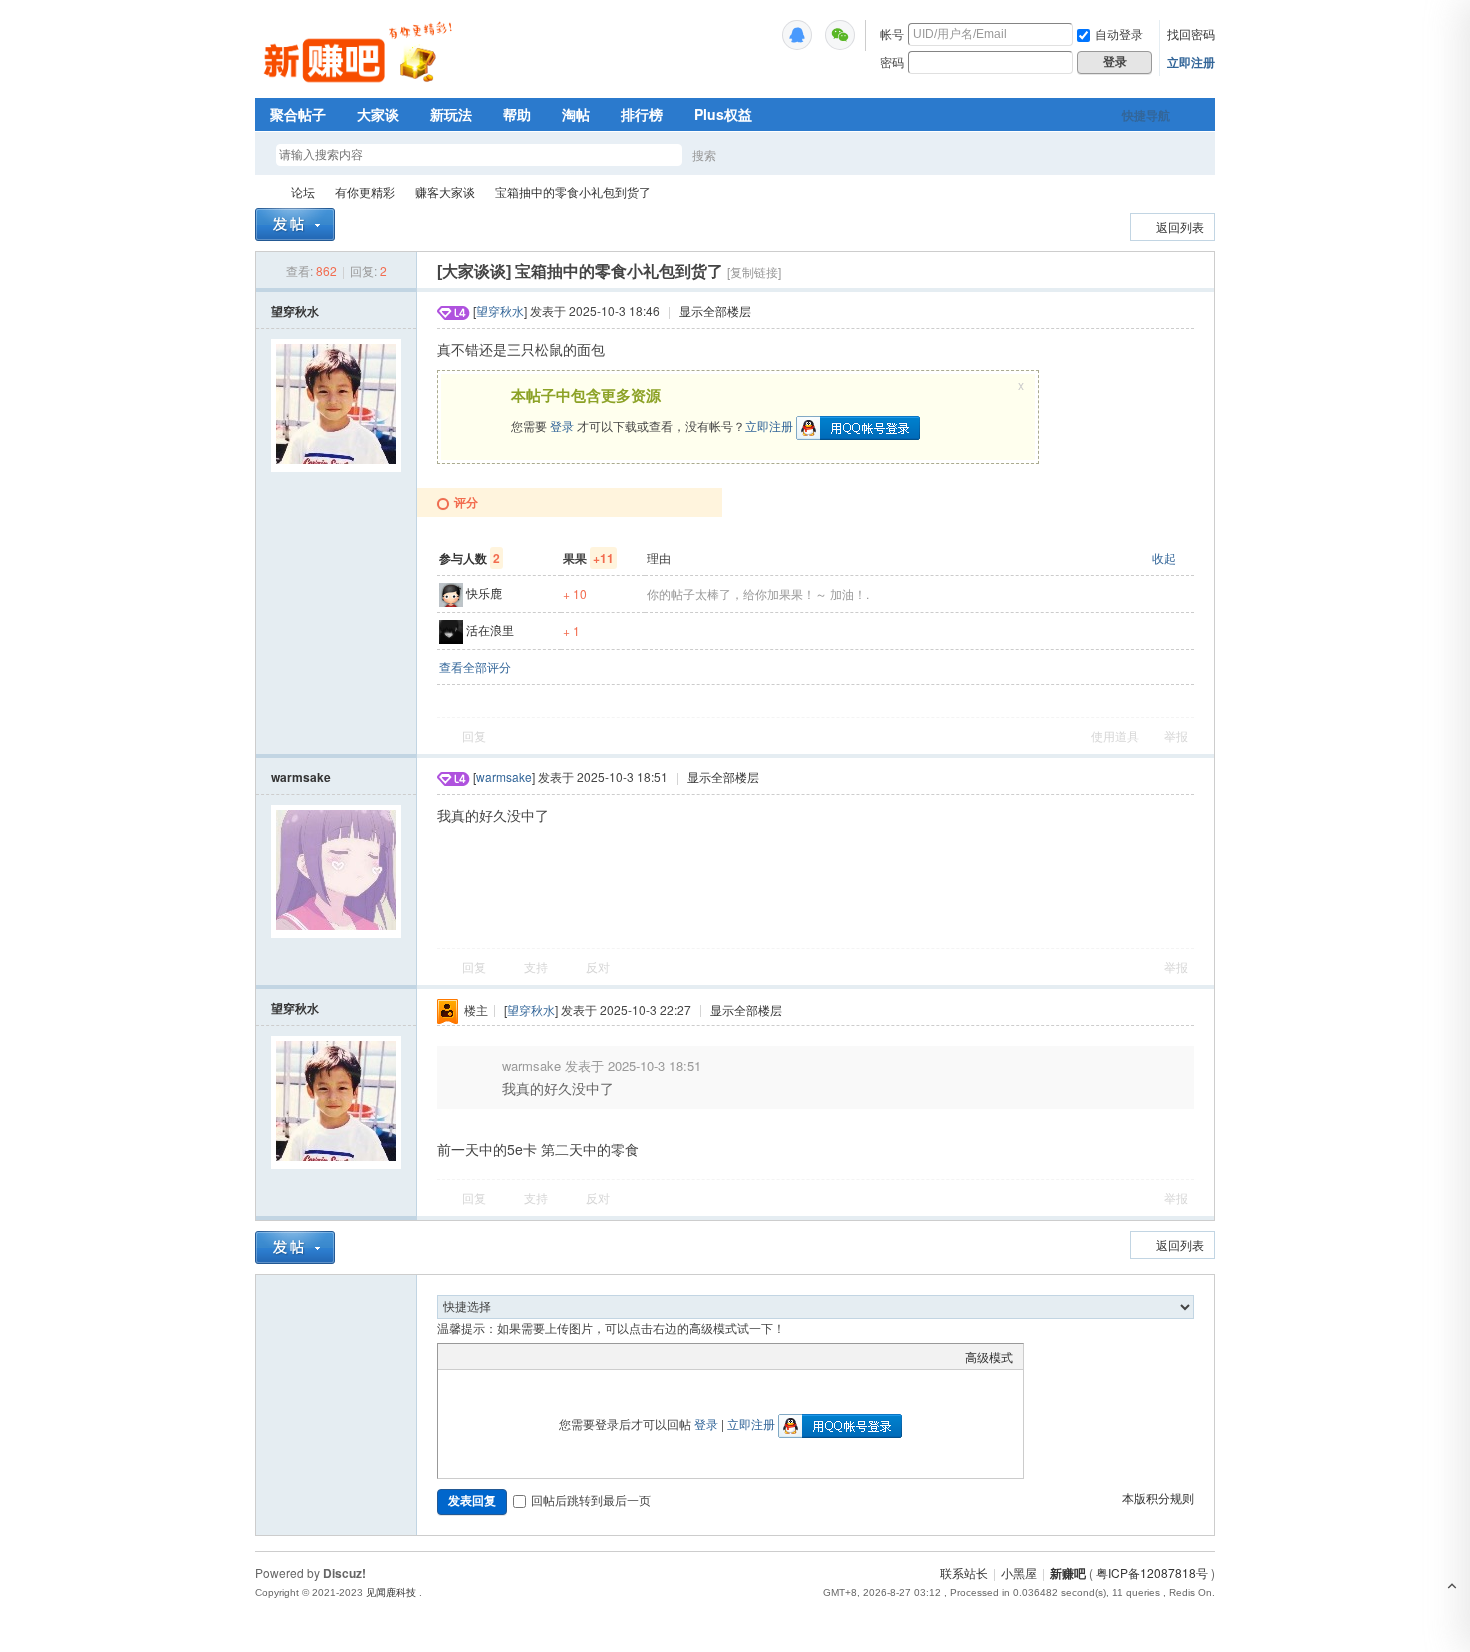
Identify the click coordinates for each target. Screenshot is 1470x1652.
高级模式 (989, 1356)
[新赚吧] (360, 85)
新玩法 (451, 114)
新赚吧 (263, 191)
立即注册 (1191, 62)
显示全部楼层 (715, 310)
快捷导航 (1146, 115)
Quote (548, 1356)
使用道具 (1115, 735)
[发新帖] (295, 224)
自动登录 (1119, 33)
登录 (562, 425)
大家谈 (378, 114)
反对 (598, 966)
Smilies (598, 1356)
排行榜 (642, 114)
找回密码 (1191, 33)
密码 (892, 61)
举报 (1176, 735)
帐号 (892, 33)
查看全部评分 (475, 666)
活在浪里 (490, 629)
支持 (537, 966)
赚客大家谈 (445, 191)
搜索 (704, 154)
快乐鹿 (484, 592)
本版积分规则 (1158, 1497)
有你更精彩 (365, 191)
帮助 (517, 114)
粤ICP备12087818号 (1152, 1572)
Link (523, 1356)
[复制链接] (754, 271)
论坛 (303, 191)
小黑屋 (1019, 1572)
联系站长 (964, 1572)
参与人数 (469, 558)
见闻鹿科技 (391, 1592)
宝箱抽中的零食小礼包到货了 (573, 191)
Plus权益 (723, 114)
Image (498, 1356)
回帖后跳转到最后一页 (591, 1499)
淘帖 (576, 114)
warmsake (301, 777)
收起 (1164, 557)
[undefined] (797, 35)
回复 (474, 735)
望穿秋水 (295, 311)
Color (473, 1356)
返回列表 (1180, 226)
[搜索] (762, 154)
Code (573, 1356)
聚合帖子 (298, 114)
